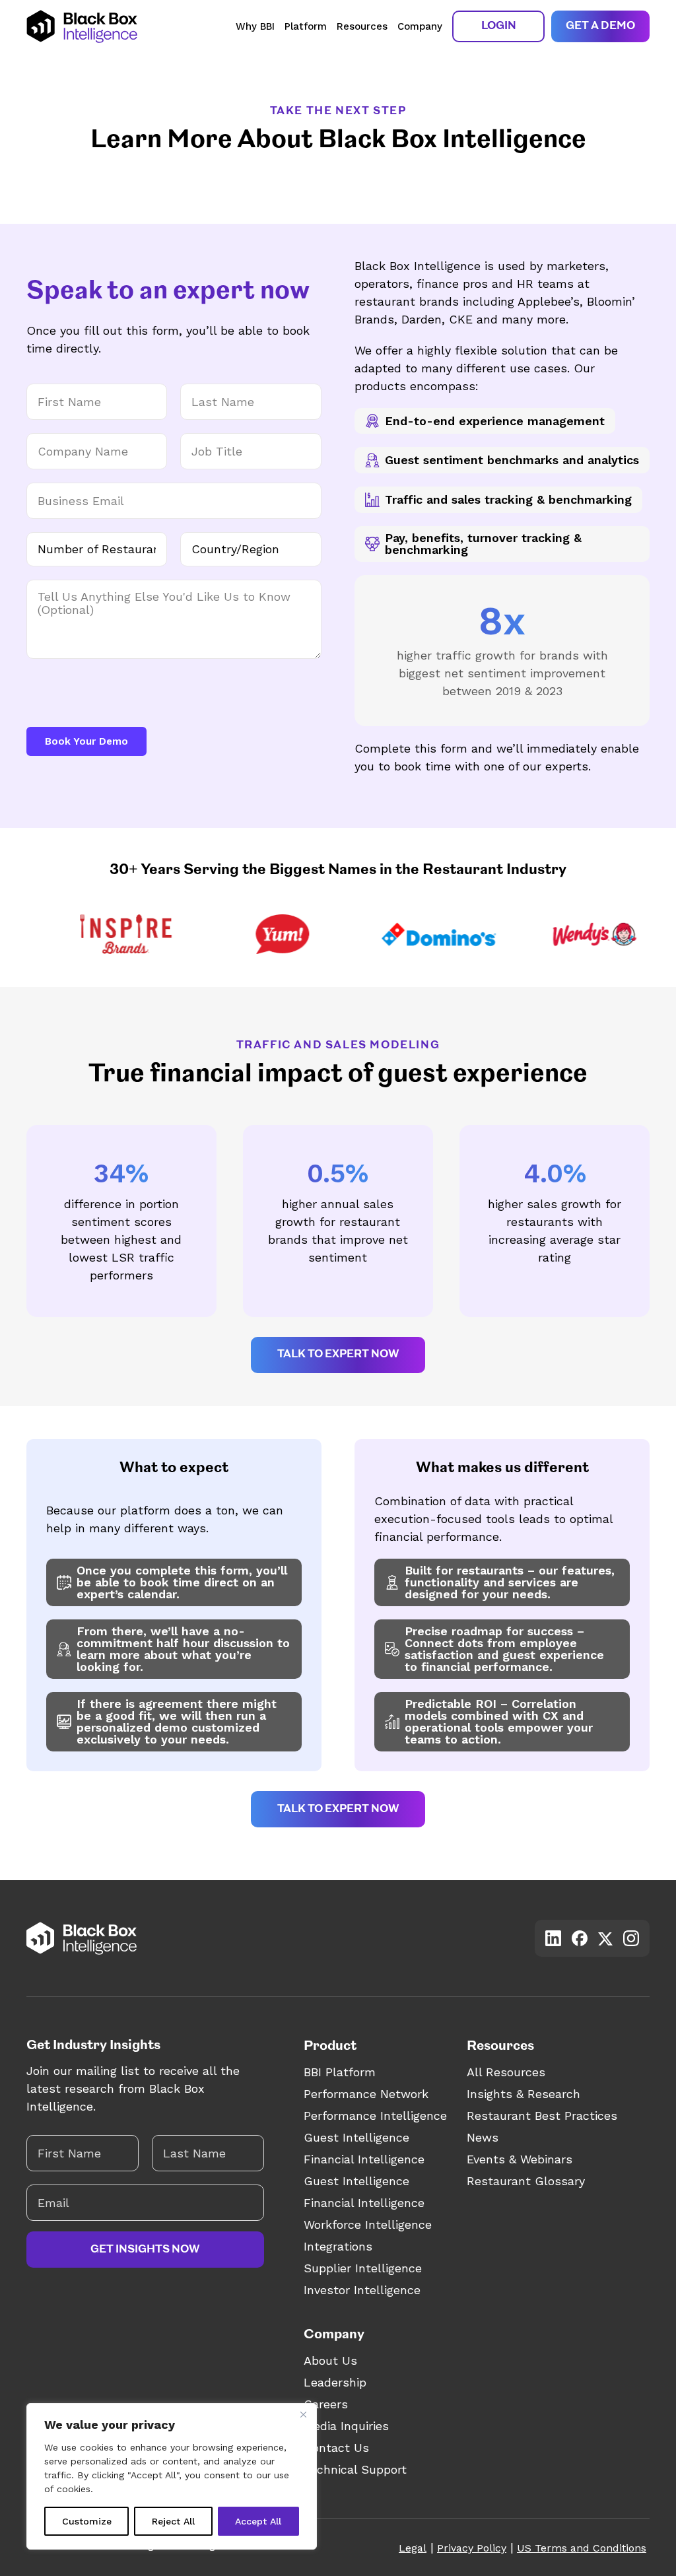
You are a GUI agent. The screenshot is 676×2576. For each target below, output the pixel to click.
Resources (362, 26)
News (483, 2137)
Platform (306, 26)
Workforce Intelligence (368, 2224)
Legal (413, 2548)
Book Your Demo (86, 741)
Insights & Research (524, 2094)
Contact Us (336, 2448)
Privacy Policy (472, 2548)
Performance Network (366, 2094)
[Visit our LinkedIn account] (553, 1938)
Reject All (173, 2521)
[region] (172, 2476)
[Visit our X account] (605, 1939)
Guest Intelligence (356, 2137)
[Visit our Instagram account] (631, 1938)
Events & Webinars (520, 2159)
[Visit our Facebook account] (580, 1938)
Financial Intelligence (364, 2159)
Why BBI (255, 26)
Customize (87, 2521)
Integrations (338, 2246)
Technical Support (355, 2469)
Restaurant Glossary (526, 2181)
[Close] (303, 2414)
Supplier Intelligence (363, 2268)
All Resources (506, 2072)
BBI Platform (340, 2072)
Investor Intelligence (362, 2290)
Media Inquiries (346, 2426)
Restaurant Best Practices (542, 2116)
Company (420, 26)
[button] (498, 26)
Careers (326, 2404)
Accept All (258, 2521)
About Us (330, 2360)
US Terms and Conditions (582, 2548)
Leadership (335, 2382)
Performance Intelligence (375, 2116)
